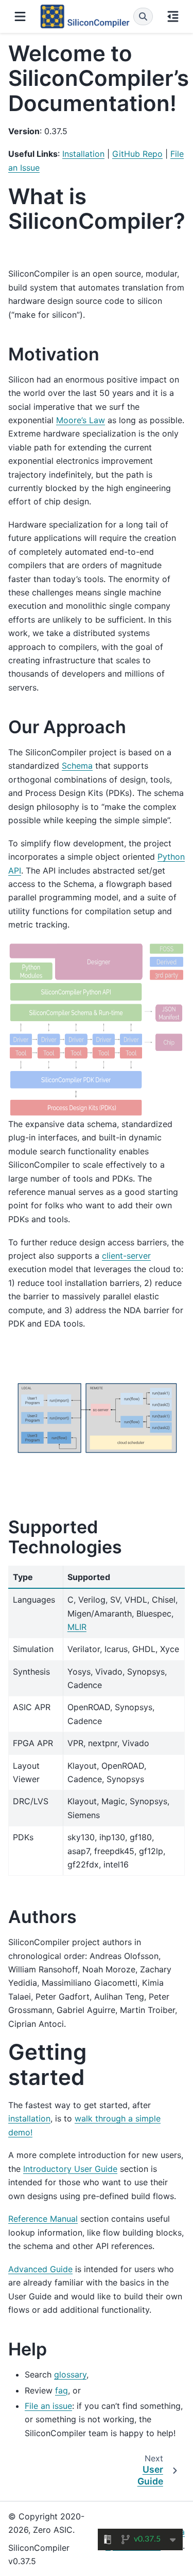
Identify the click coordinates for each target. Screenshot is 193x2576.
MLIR (77, 1627)
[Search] (143, 16)
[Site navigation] (20, 16)
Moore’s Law (81, 420)
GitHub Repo (137, 154)
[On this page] (173, 16)
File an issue (48, 2406)
